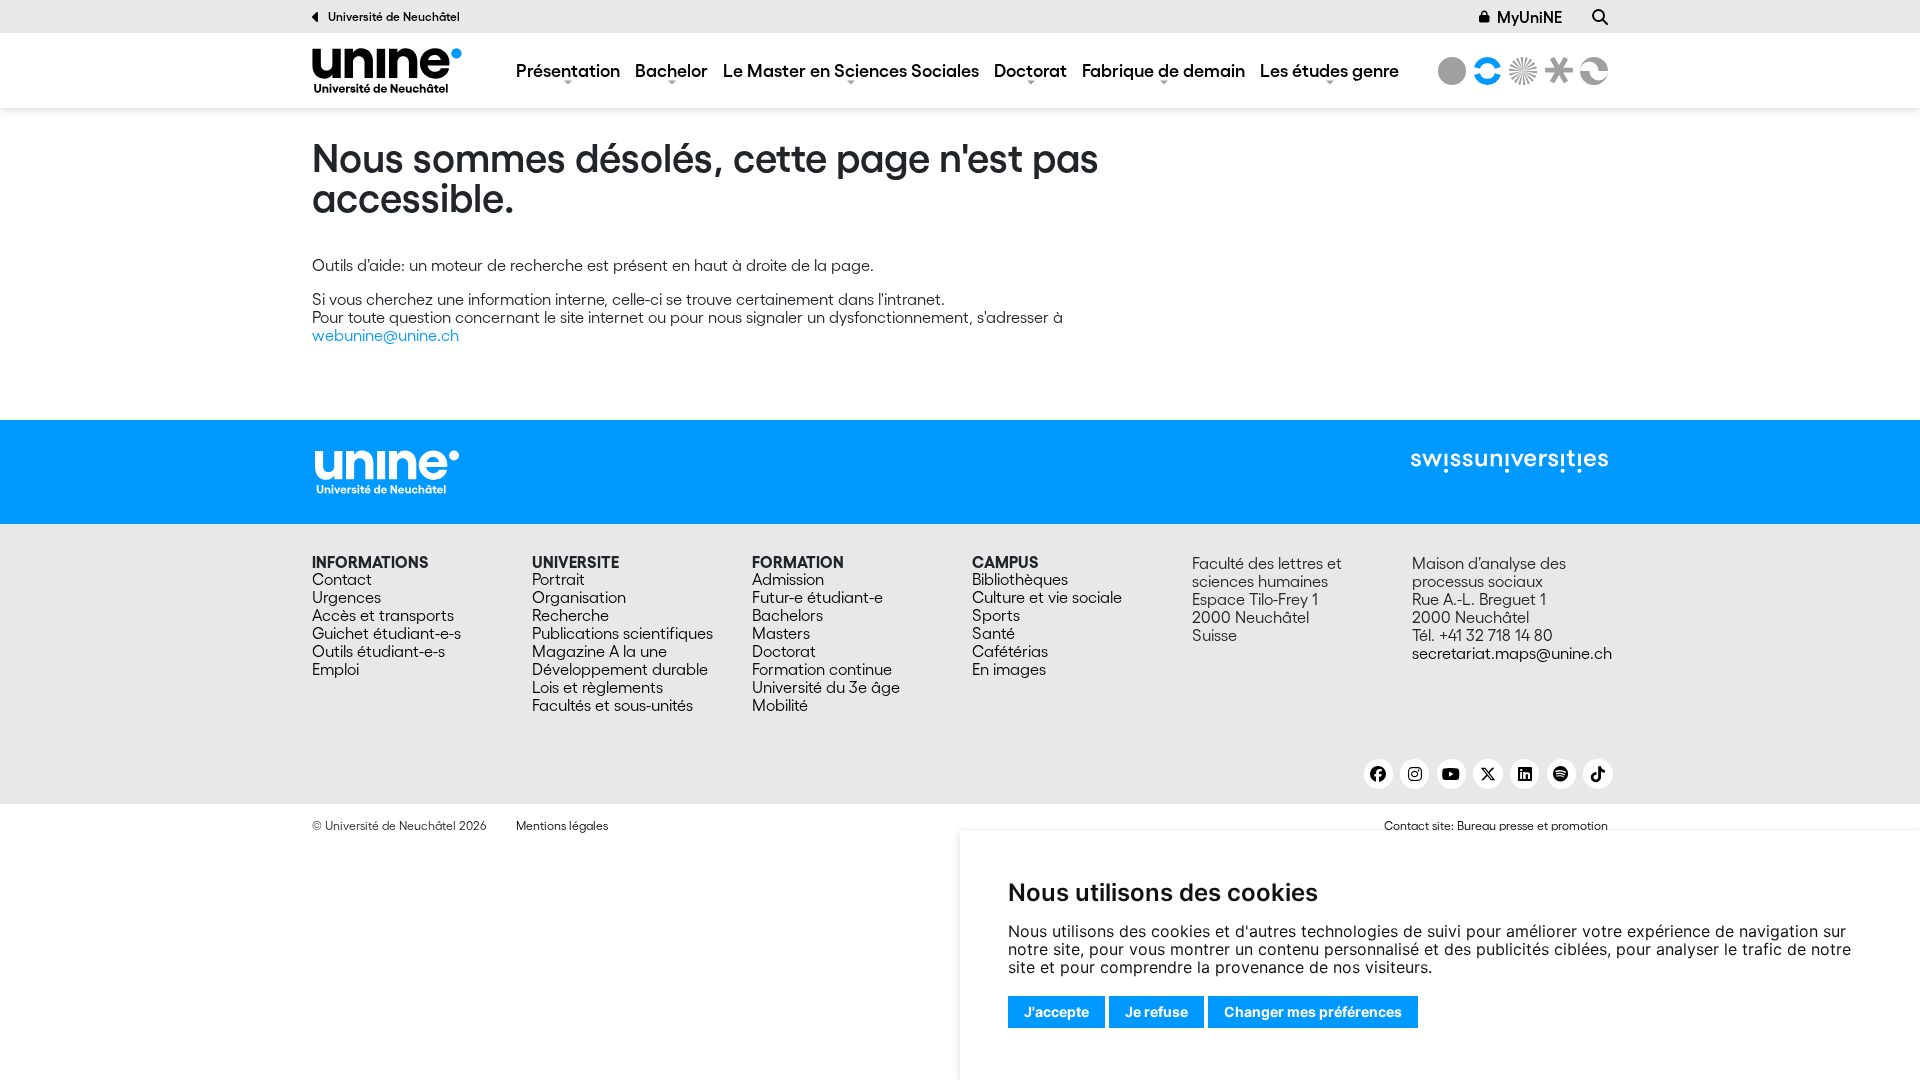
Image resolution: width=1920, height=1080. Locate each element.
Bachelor (671, 70)
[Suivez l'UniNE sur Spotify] (1561, 774)
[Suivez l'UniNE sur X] (1487, 774)
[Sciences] (1520, 71)
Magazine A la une (599, 651)
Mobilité (780, 705)
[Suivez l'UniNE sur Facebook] (1378, 774)
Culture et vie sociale (1047, 597)
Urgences (346, 597)
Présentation (568, 70)
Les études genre (1329, 70)
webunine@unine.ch (385, 335)
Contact (342, 579)
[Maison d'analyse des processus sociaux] (387, 70)
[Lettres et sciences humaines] (1484, 71)
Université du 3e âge (826, 687)
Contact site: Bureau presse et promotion (1496, 825)
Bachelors (787, 615)
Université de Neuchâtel (394, 16)
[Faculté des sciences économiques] (1591, 71)
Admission (788, 579)
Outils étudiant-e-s (378, 651)
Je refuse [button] (1156, 1011)
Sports (996, 615)
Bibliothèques (1020, 579)
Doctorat (1030, 70)
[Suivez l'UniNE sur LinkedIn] (1524, 774)
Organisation (579, 597)
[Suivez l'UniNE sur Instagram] (1414, 774)
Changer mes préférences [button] (1313, 1011)
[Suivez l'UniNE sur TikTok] (1597, 774)
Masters (781, 633)
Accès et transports (383, 615)
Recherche (570, 615)
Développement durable (620, 669)
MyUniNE (1529, 17)
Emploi (335, 669)
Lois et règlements (597, 687)
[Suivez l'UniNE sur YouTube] (1451, 774)
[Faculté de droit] (1555, 71)
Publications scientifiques (622, 633)
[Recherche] (1600, 17)
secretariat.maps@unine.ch (1512, 653)
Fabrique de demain (1163, 70)
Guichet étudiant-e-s (386, 633)
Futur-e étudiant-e (817, 597)
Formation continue (822, 669)
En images (1009, 669)
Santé (993, 633)
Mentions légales (562, 825)
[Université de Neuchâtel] (1452, 71)
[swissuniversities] (1509, 461)
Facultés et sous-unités (612, 705)
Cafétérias (1010, 651)
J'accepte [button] (1056, 1011)
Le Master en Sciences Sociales (851, 70)
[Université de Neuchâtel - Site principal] (387, 470)
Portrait (558, 579)
